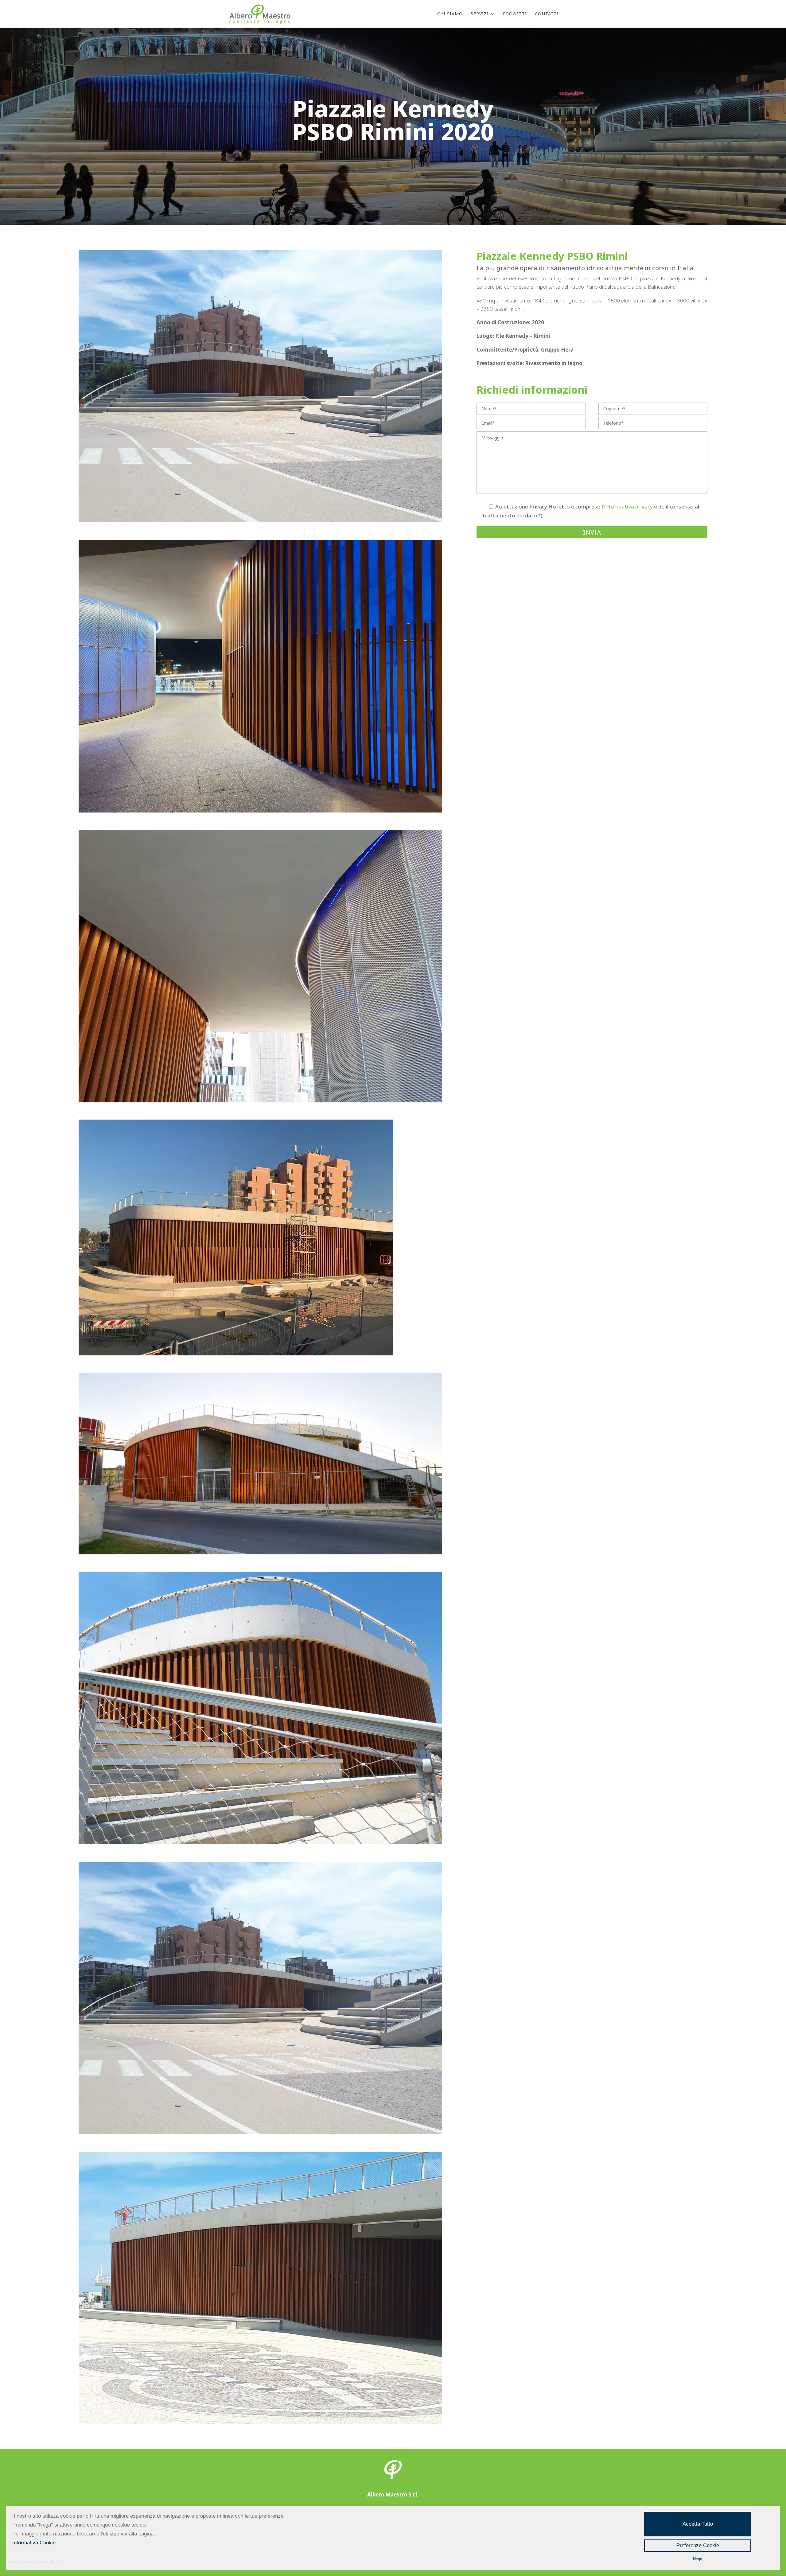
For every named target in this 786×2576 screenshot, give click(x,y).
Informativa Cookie (34, 2543)
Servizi (480, 14)
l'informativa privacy (627, 507)
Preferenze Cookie (698, 2545)
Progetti (515, 14)
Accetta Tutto (698, 2524)
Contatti (547, 14)
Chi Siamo (450, 14)
